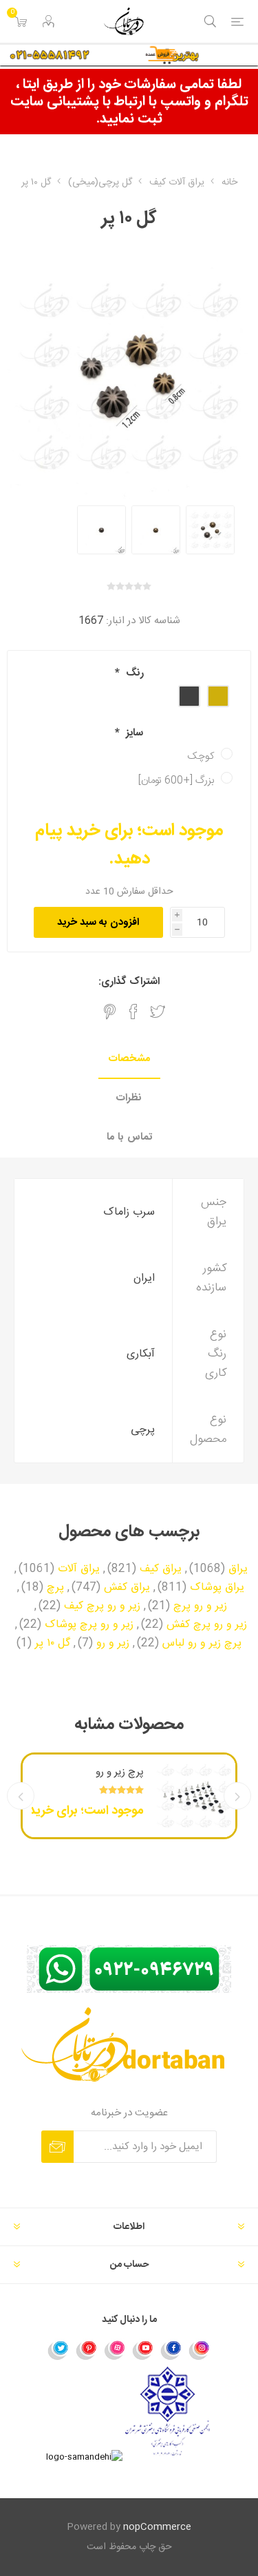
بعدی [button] (21, 1796)
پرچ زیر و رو (120, 1772)
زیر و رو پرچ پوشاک (89, 1625)
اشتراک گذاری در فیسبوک (133, 1012)
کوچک (201, 756)
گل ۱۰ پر (53, 1644)
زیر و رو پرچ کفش (207, 1625)
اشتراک (57, 2147)
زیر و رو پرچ (200, 1606)
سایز (133, 733)
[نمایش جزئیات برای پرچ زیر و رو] (194, 1796)
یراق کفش (127, 1588)
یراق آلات (79, 1569)
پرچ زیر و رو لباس (202, 1644)
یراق (238, 1569)
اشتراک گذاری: (129, 982)
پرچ (55, 1588)
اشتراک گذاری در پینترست (110, 1012)
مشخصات (129, 1059)
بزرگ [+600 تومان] (176, 781)
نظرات (129, 1098)
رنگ (133, 673)
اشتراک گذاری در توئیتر (158, 1012)
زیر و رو (113, 1644)
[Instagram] (200, 2349)
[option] (210, 530)
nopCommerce (157, 2527)
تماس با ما (129, 1137)
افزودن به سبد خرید (98, 922)
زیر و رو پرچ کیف (102, 1606)
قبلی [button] (237, 1796)
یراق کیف (161, 1569)
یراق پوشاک (217, 1588)
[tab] (129, 1059)
